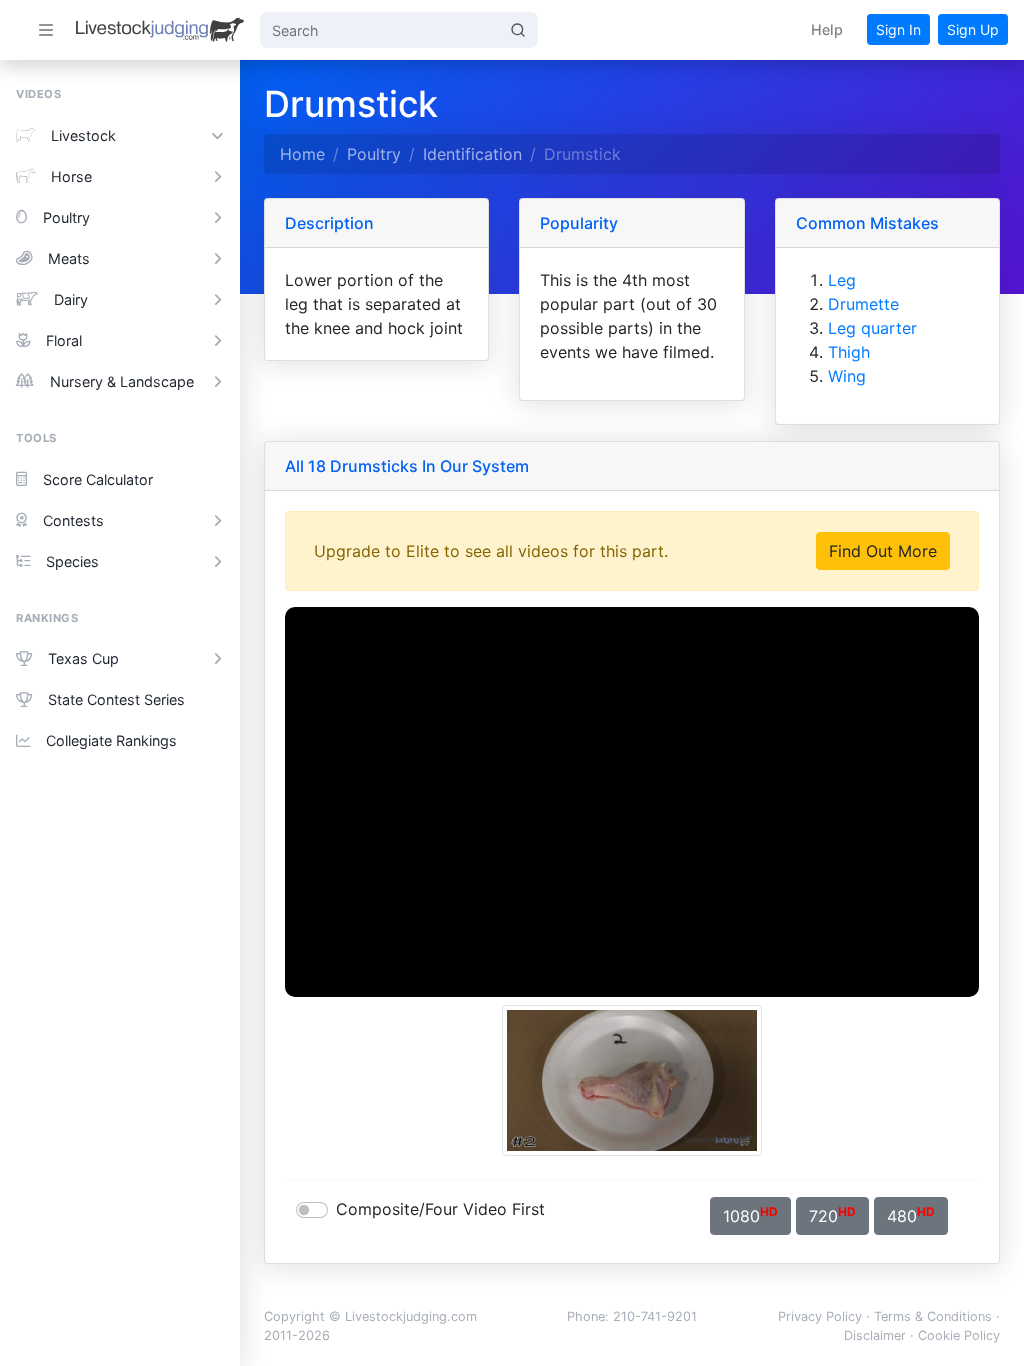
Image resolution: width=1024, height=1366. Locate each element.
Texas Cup (83, 658)
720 (832, 1215)
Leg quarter (872, 328)
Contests (73, 520)
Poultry (66, 217)
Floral (64, 340)
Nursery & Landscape (122, 381)
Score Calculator (98, 479)
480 (911, 1215)
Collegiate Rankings (111, 740)
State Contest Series (116, 699)
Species (72, 561)
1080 (750, 1215)
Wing (847, 376)
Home (302, 154)
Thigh (849, 352)
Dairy (71, 299)
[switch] (312, 1210)
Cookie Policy (959, 1335)
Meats (69, 258)
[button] (827, 30)
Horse (71, 176)
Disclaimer (875, 1335)
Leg (842, 280)
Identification (472, 154)
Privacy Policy (820, 1316)
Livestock (83, 135)
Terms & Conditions (933, 1316)
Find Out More (883, 551)
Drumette (863, 304)
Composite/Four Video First (440, 1209)
